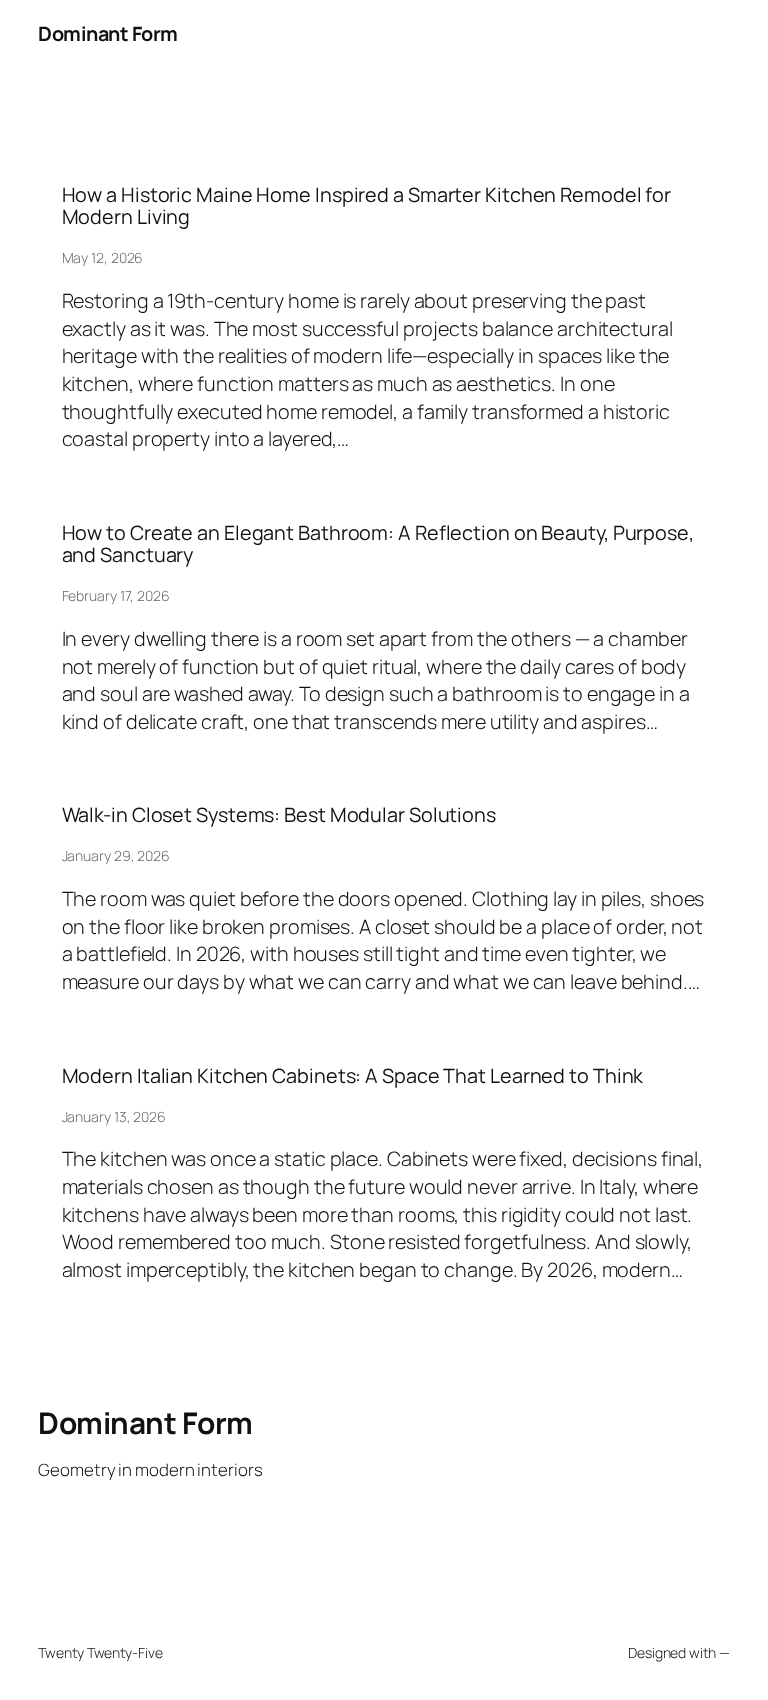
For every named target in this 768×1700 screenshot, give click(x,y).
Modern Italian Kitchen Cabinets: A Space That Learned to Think (353, 1076)
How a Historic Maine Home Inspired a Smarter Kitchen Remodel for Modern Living (367, 206)
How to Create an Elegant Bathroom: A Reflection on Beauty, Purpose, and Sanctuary (378, 544)
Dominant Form (108, 33)
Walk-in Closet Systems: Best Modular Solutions (279, 815)
